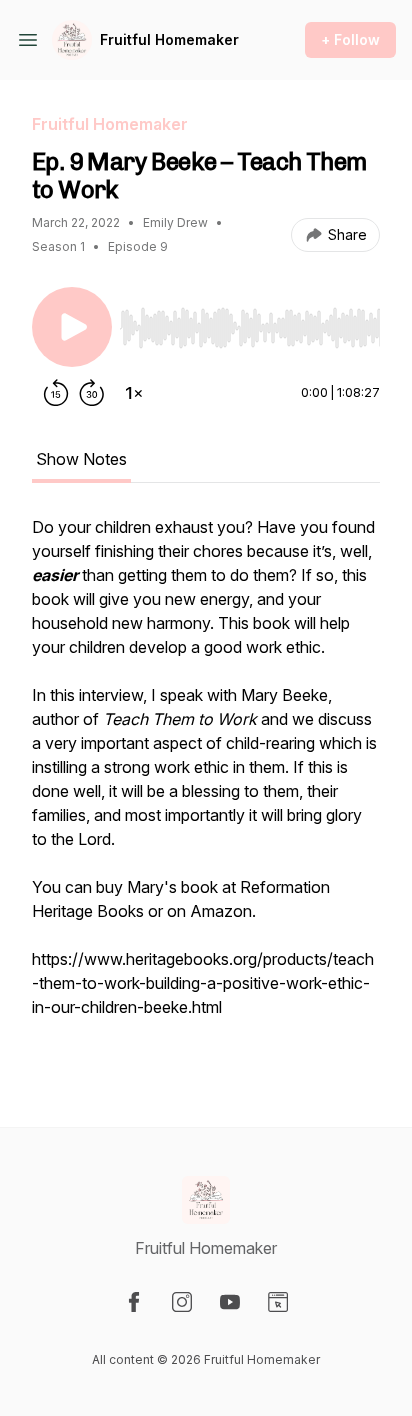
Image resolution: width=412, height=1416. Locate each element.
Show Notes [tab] (81, 459)
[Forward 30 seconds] (92, 393)
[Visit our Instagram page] (182, 1302)
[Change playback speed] (134, 393)
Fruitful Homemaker (169, 39)
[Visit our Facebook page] (134, 1302)
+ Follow (350, 39)
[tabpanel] (206, 789)
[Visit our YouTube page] (230, 1302)
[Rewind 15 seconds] (56, 393)
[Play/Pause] (72, 327)
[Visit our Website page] (278, 1302)
